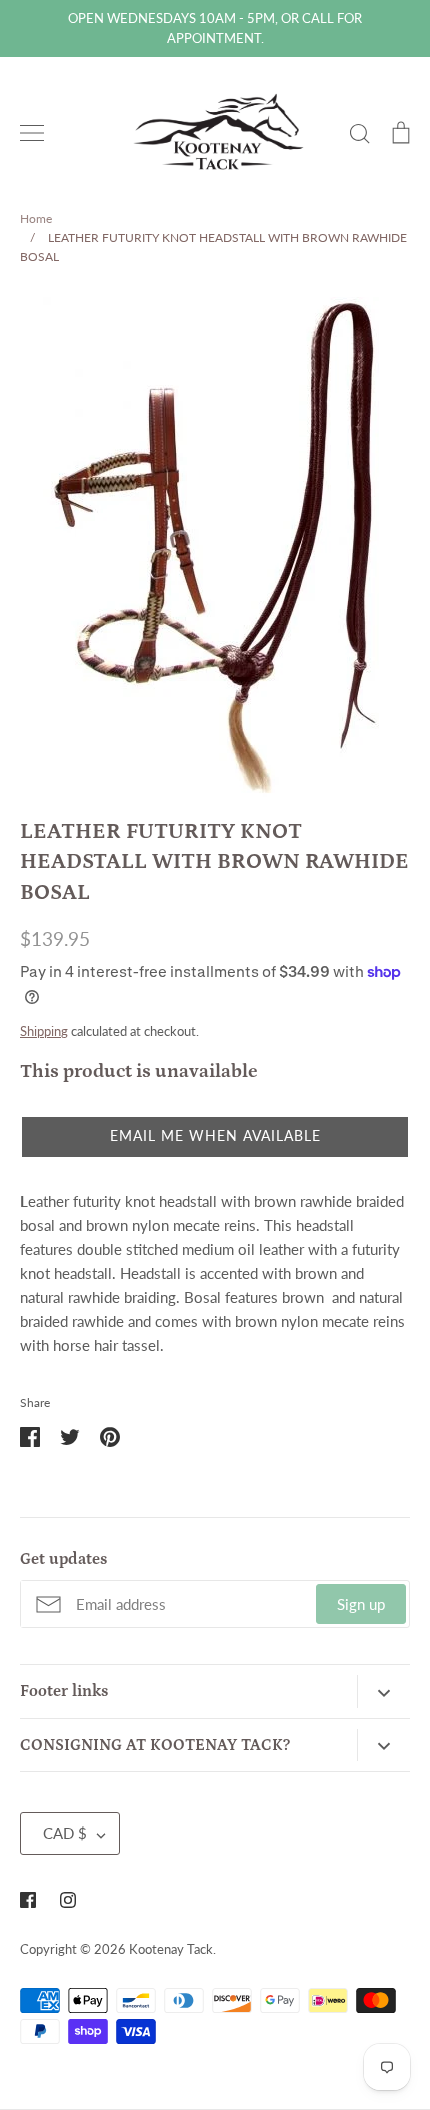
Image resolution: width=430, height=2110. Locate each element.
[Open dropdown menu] (383, 1691)
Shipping (44, 1031)
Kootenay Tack (171, 1949)
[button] (215, 1137)
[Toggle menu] (32, 133)
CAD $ (65, 1833)
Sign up (361, 1604)
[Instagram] (68, 1900)
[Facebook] (28, 1900)
